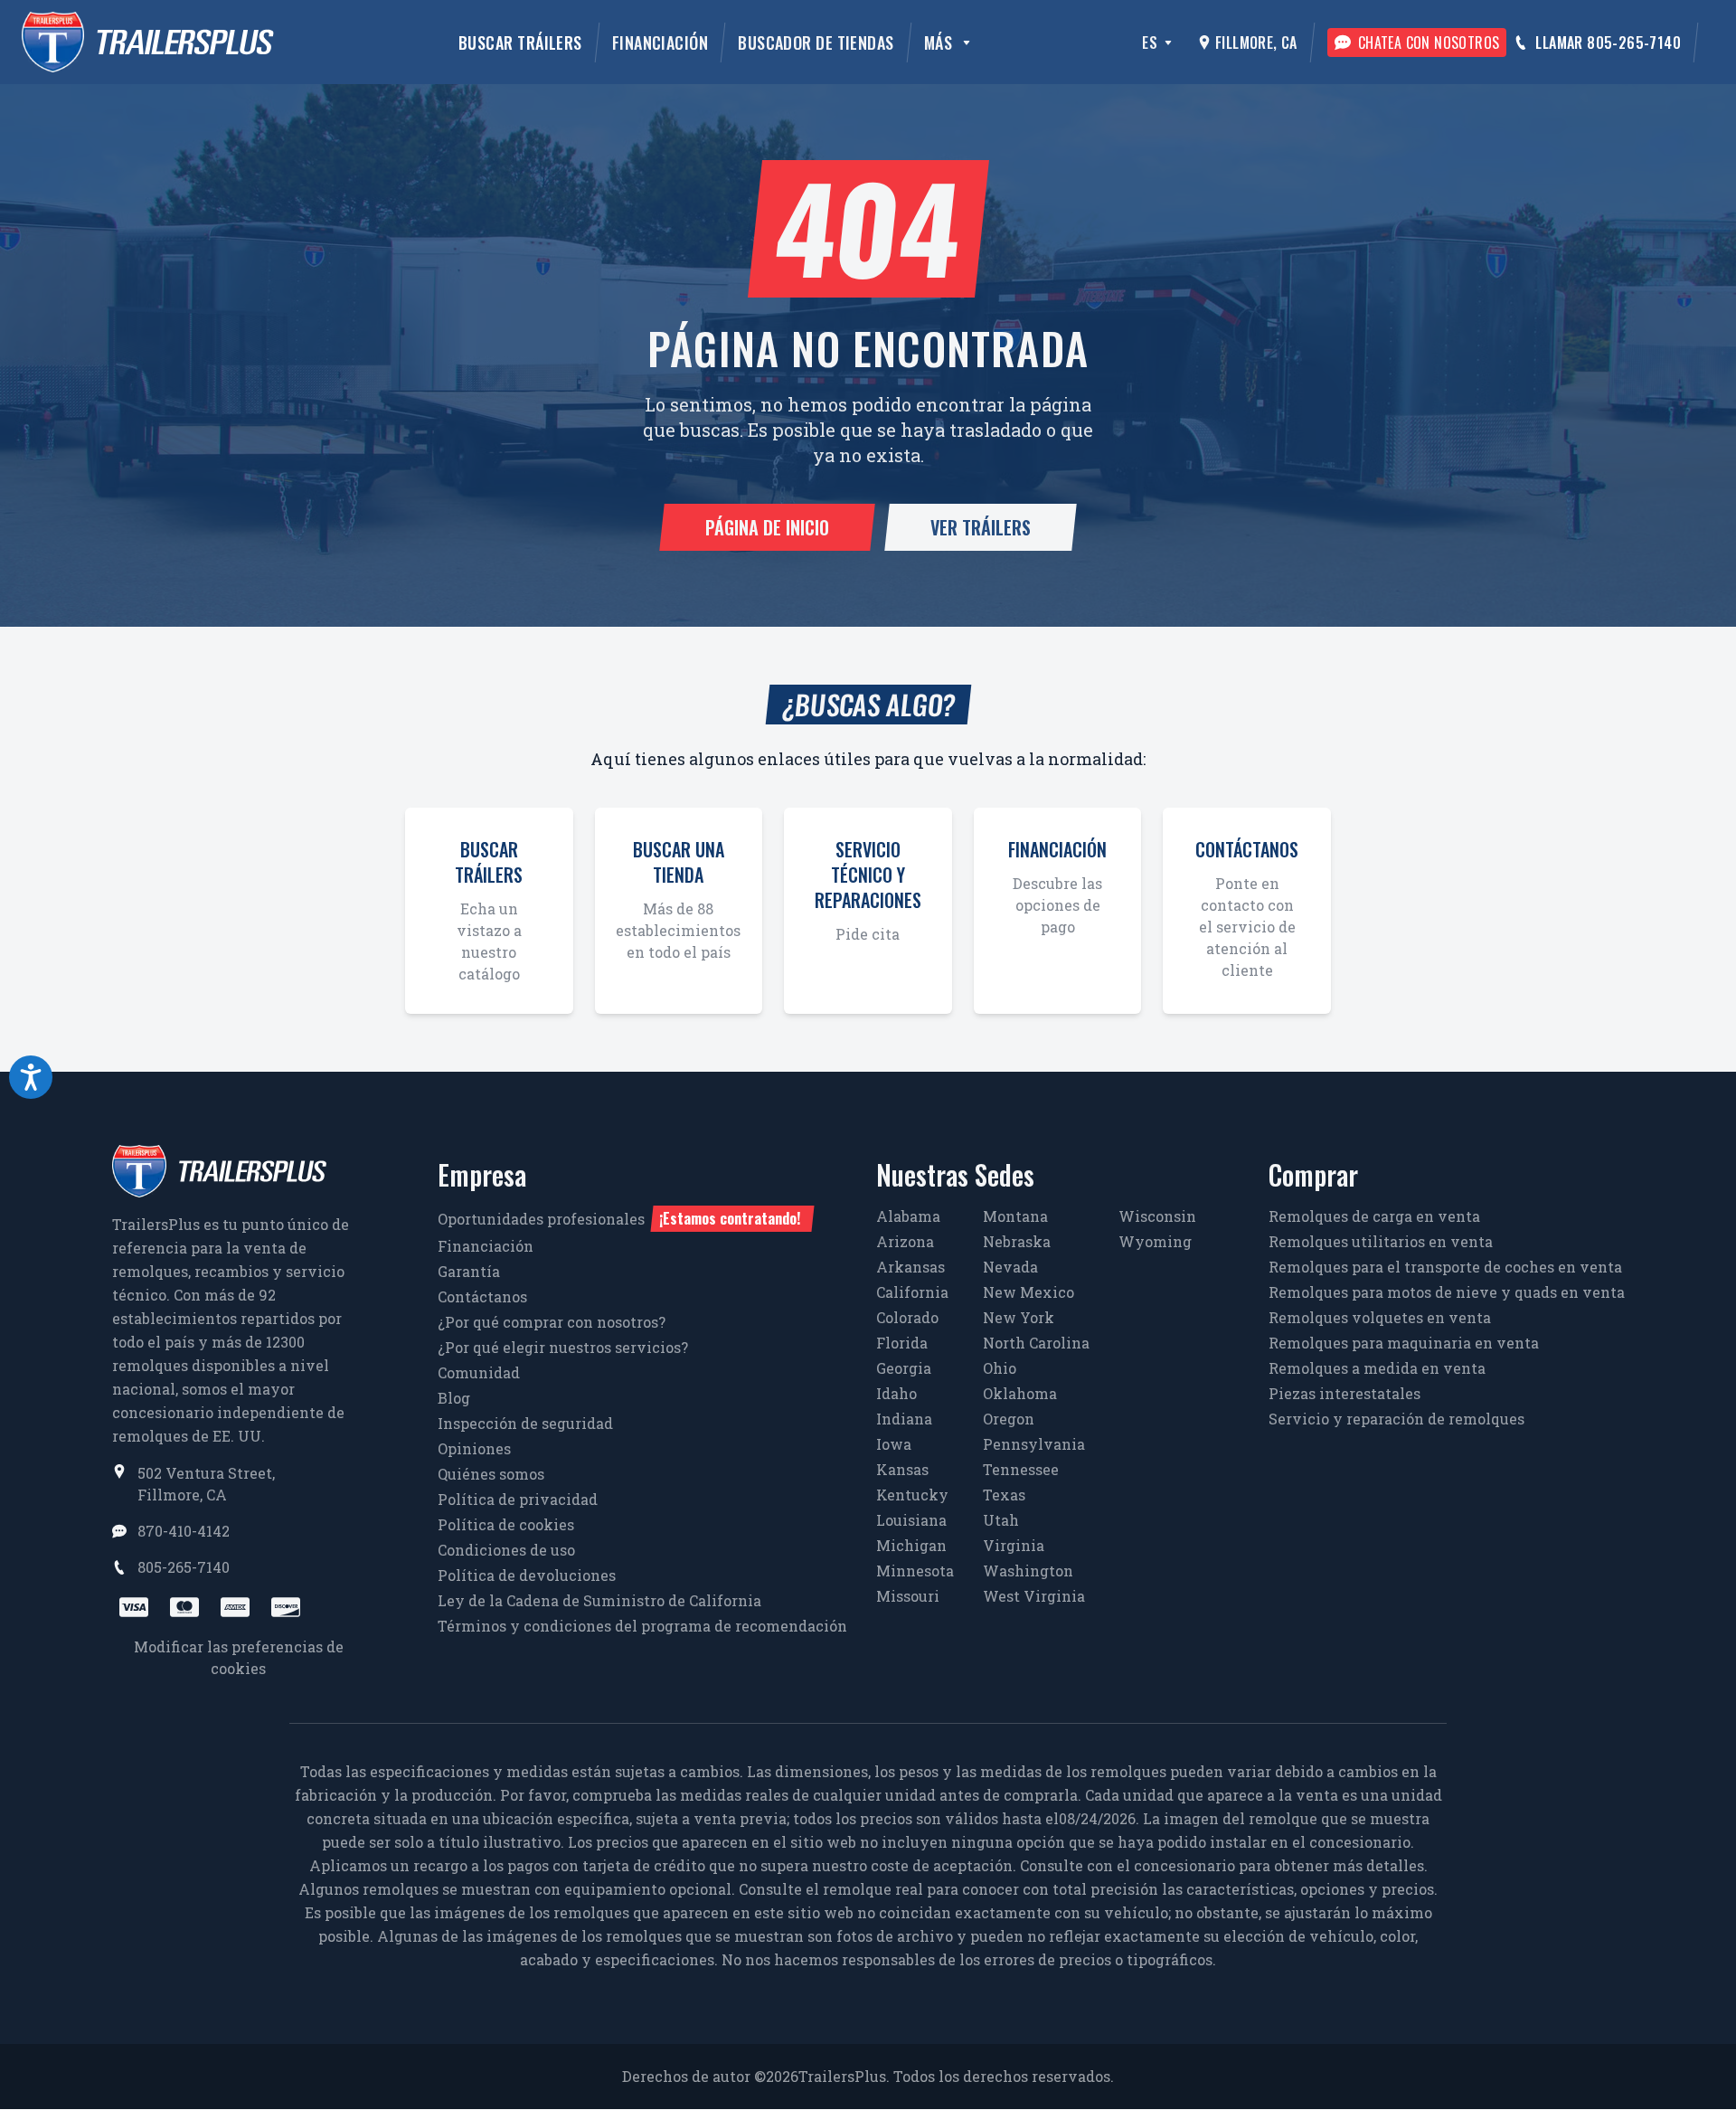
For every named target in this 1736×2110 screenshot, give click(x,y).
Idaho (896, 1393)
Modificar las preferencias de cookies (239, 1657)
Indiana (904, 1419)
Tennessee (1021, 1469)
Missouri (908, 1596)
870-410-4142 (184, 1531)
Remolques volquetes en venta (1380, 1317)
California (912, 1292)
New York (1019, 1317)
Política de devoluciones (527, 1575)
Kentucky (912, 1495)
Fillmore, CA (1256, 43)
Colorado (907, 1317)
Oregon (1009, 1419)
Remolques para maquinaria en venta (1404, 1343)
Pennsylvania (1034, 1444)
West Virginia (1034, 1596)
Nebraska (1017, 1241)
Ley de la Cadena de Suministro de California (599, 1600)
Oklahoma (1020, 1393)
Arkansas (910, 1267)
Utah (1001, 1520)
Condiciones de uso (506, 1550)
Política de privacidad (518, 1499)
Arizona (905, 1241)
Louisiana (911, 1520)
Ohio (1000, 1368)
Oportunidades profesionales (619, 1218)
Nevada (1010, 1267)
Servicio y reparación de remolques (1396, 1419)
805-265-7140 (184, 1567)
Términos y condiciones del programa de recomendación (642, 1626)
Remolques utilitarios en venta (1381, 1241)
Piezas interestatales (1344, 1393)
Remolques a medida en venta (1377, 1368)
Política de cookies (506, 1524)
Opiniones (474, 1448)
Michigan (911, 1545)
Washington (1028, 1571)
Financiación (660, 43)
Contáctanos (482, 1296)
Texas (1004, 1495)
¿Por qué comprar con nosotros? (552, 1322)
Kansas (902, 1469)
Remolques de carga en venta (1374, 1216)
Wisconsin (1157, 1216)
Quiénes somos (491, 1474)
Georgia (904, 1368)
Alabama (908, 1216)
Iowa (894, 1444)
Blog (454, 1398)
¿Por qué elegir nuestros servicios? (563, 1347)
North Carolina (1036, 1343)
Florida (902, 1343)
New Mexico (1028, 1292)
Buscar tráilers (520, 43)
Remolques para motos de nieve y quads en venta (1447, 1292)
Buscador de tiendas (816, 43)
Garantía (469, 1271)
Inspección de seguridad (525, 1423)
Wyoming (1155, 1241)
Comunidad (479, 1372)
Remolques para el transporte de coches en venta (1445, 1267)
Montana (1015, 1216)
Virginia (1014, 1545)
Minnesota (915, 1571)
